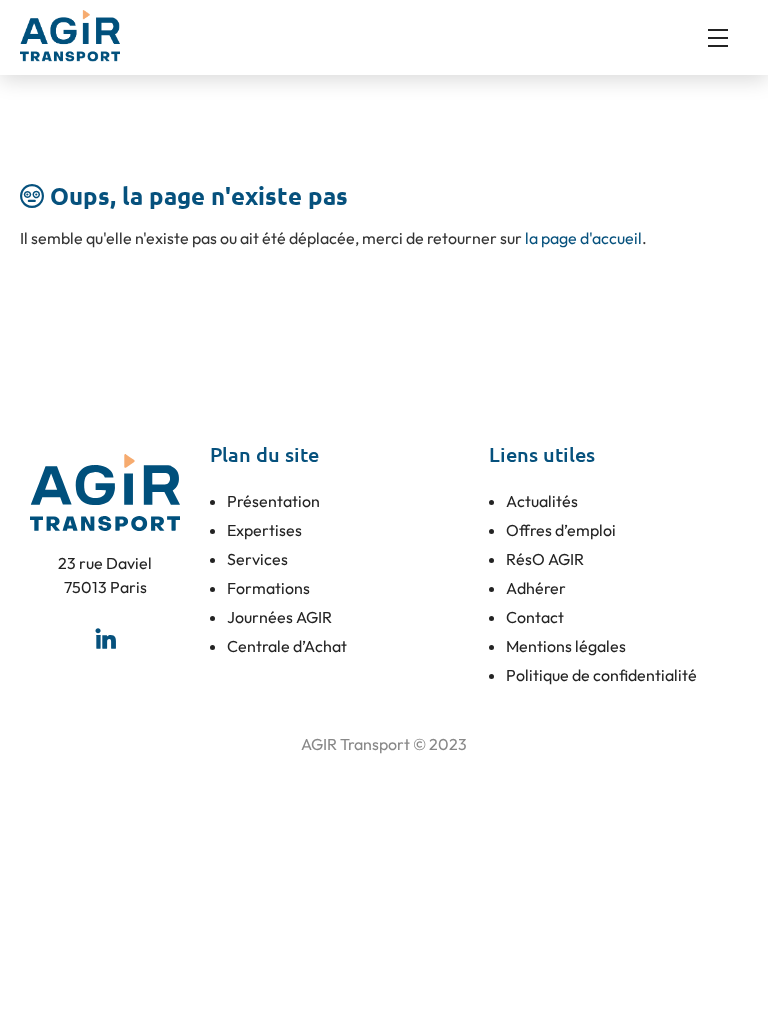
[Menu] (728, 38)
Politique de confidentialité (601, 675)
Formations (268, 588)
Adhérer (536, 588)
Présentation (273, 501)
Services (257, 559)
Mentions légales (566, 646)
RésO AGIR (545, 559)
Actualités (542, 501)
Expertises (264, 530)
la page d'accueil (583, 238)
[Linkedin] (105, 639)
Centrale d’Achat (287, 646)
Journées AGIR (279, 617)
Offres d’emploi (561, 530)
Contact (535, 617)
